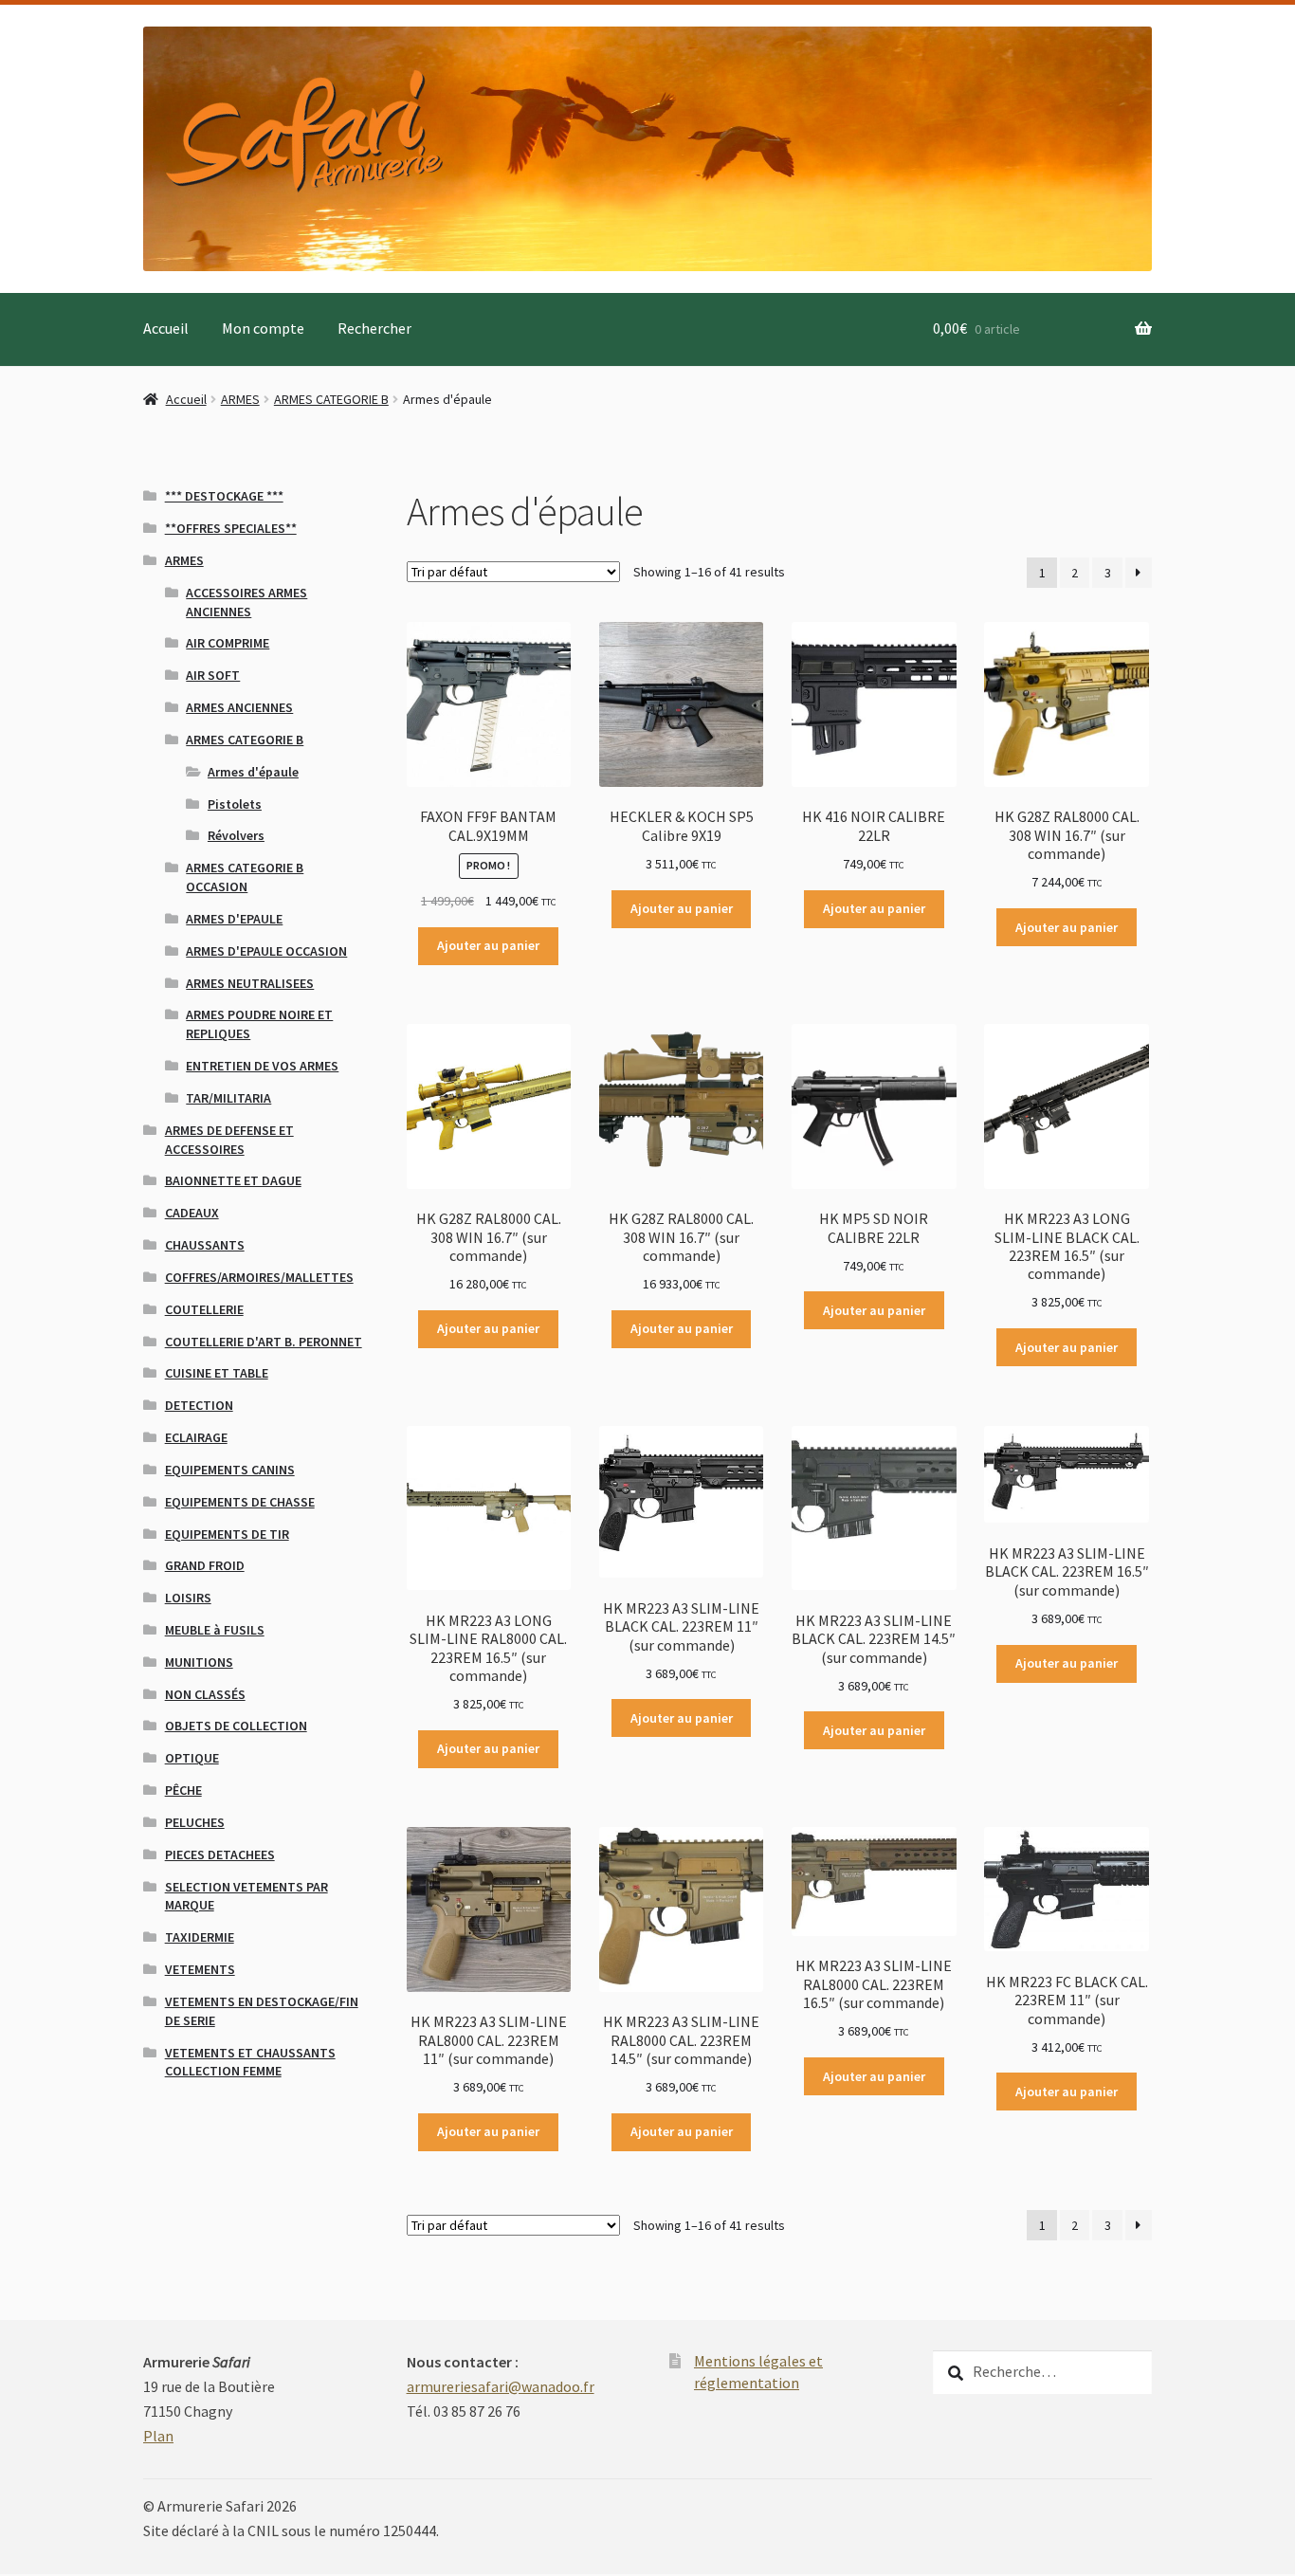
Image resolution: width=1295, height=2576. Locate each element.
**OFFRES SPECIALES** (231, 528)
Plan (158, 2436)
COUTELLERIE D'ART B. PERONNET (264, 1342)
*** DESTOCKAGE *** (224, 496)
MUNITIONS (199, 1662)
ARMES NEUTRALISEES (250, 983)
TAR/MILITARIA (228, 1098)
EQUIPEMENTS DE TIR (227, 1534)
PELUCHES (195, 1822)
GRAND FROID (205, 1565)
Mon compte (263, 328)
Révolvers (236, 835)
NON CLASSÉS (205, 1694)
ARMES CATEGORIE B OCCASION (245, 877)
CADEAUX (192, 1213)
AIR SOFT (213, 675)
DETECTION (199, 1405)
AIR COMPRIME (228, 643)
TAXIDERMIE (200, 1937)
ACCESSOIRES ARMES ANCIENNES (246, 602)
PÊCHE (183, 1790)
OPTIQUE (192, 1758)
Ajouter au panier (488, 945)
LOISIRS (188, 1598)
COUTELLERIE (204, 1309)
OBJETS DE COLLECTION (236, 1726)
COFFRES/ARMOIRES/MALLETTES (259, 1277)
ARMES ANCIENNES (239, 707)
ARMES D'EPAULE (234, 919)
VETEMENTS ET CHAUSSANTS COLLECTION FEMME (250, 2062)
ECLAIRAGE (196, 1437)
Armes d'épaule (253, 772)
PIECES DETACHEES (220, 1854)
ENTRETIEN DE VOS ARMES (262, 1066)
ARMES (240, 399)
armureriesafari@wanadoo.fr (501, 2386)
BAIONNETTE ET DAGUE (233, 1180)
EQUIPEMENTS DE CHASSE (240, 1502)
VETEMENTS (200, 1969)
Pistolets (235, 804)
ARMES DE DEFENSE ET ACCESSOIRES (229, 1140)
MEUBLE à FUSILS (215, 1630)
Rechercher (374, 328)
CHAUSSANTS (205, 1245)
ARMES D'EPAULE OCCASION (266, 951)
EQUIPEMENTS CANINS (230, 1470)
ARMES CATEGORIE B (331, 399)
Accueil (166, 328)
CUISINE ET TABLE (217, 1373)
